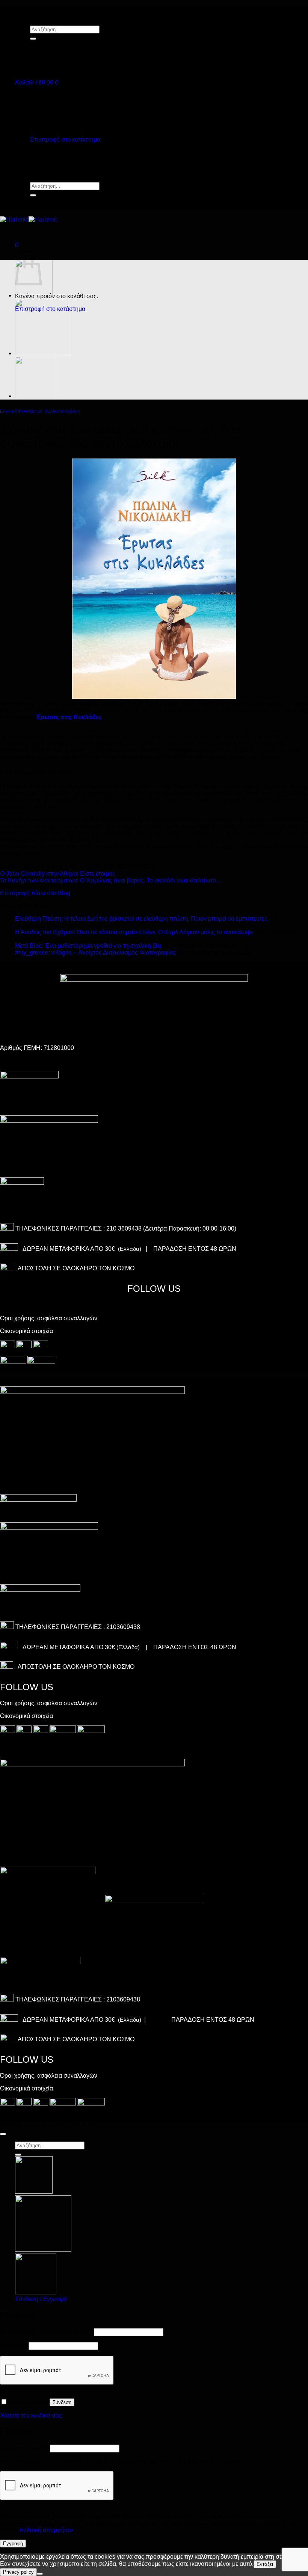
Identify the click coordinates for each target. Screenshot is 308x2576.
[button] (37, 82)
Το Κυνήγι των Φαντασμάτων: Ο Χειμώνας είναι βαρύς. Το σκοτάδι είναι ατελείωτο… (111, 880)
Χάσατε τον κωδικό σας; (32, 2415)
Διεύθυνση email (24, 2448)
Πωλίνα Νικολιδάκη (62, 411)
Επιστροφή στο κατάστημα (65, 140)
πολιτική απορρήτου (46, 2530)
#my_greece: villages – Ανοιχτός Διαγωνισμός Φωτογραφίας (96, 952)
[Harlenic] (29, 219)
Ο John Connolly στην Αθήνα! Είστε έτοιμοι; (58, 874)
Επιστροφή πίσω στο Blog (35, 893)
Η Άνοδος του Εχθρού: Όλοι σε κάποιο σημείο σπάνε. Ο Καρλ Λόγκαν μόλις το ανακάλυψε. (135, 932)
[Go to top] (3, 2134)
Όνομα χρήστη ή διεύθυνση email (46, 2332)
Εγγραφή (13, 2544)
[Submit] (33, 39)
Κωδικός (14, 2346)
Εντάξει (265, 2564)
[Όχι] (40, 2574)
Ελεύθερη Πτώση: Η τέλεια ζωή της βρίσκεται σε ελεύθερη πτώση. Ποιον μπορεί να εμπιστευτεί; (141, 919)
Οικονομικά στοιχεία (26, 1331)
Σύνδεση (62, 2402)
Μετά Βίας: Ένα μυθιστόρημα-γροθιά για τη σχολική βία (88, 946)
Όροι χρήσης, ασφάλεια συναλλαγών (49, 1318)
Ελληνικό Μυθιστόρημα (21, 411)
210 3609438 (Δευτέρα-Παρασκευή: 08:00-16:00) (171, 1228)
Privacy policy (18, 2572)
